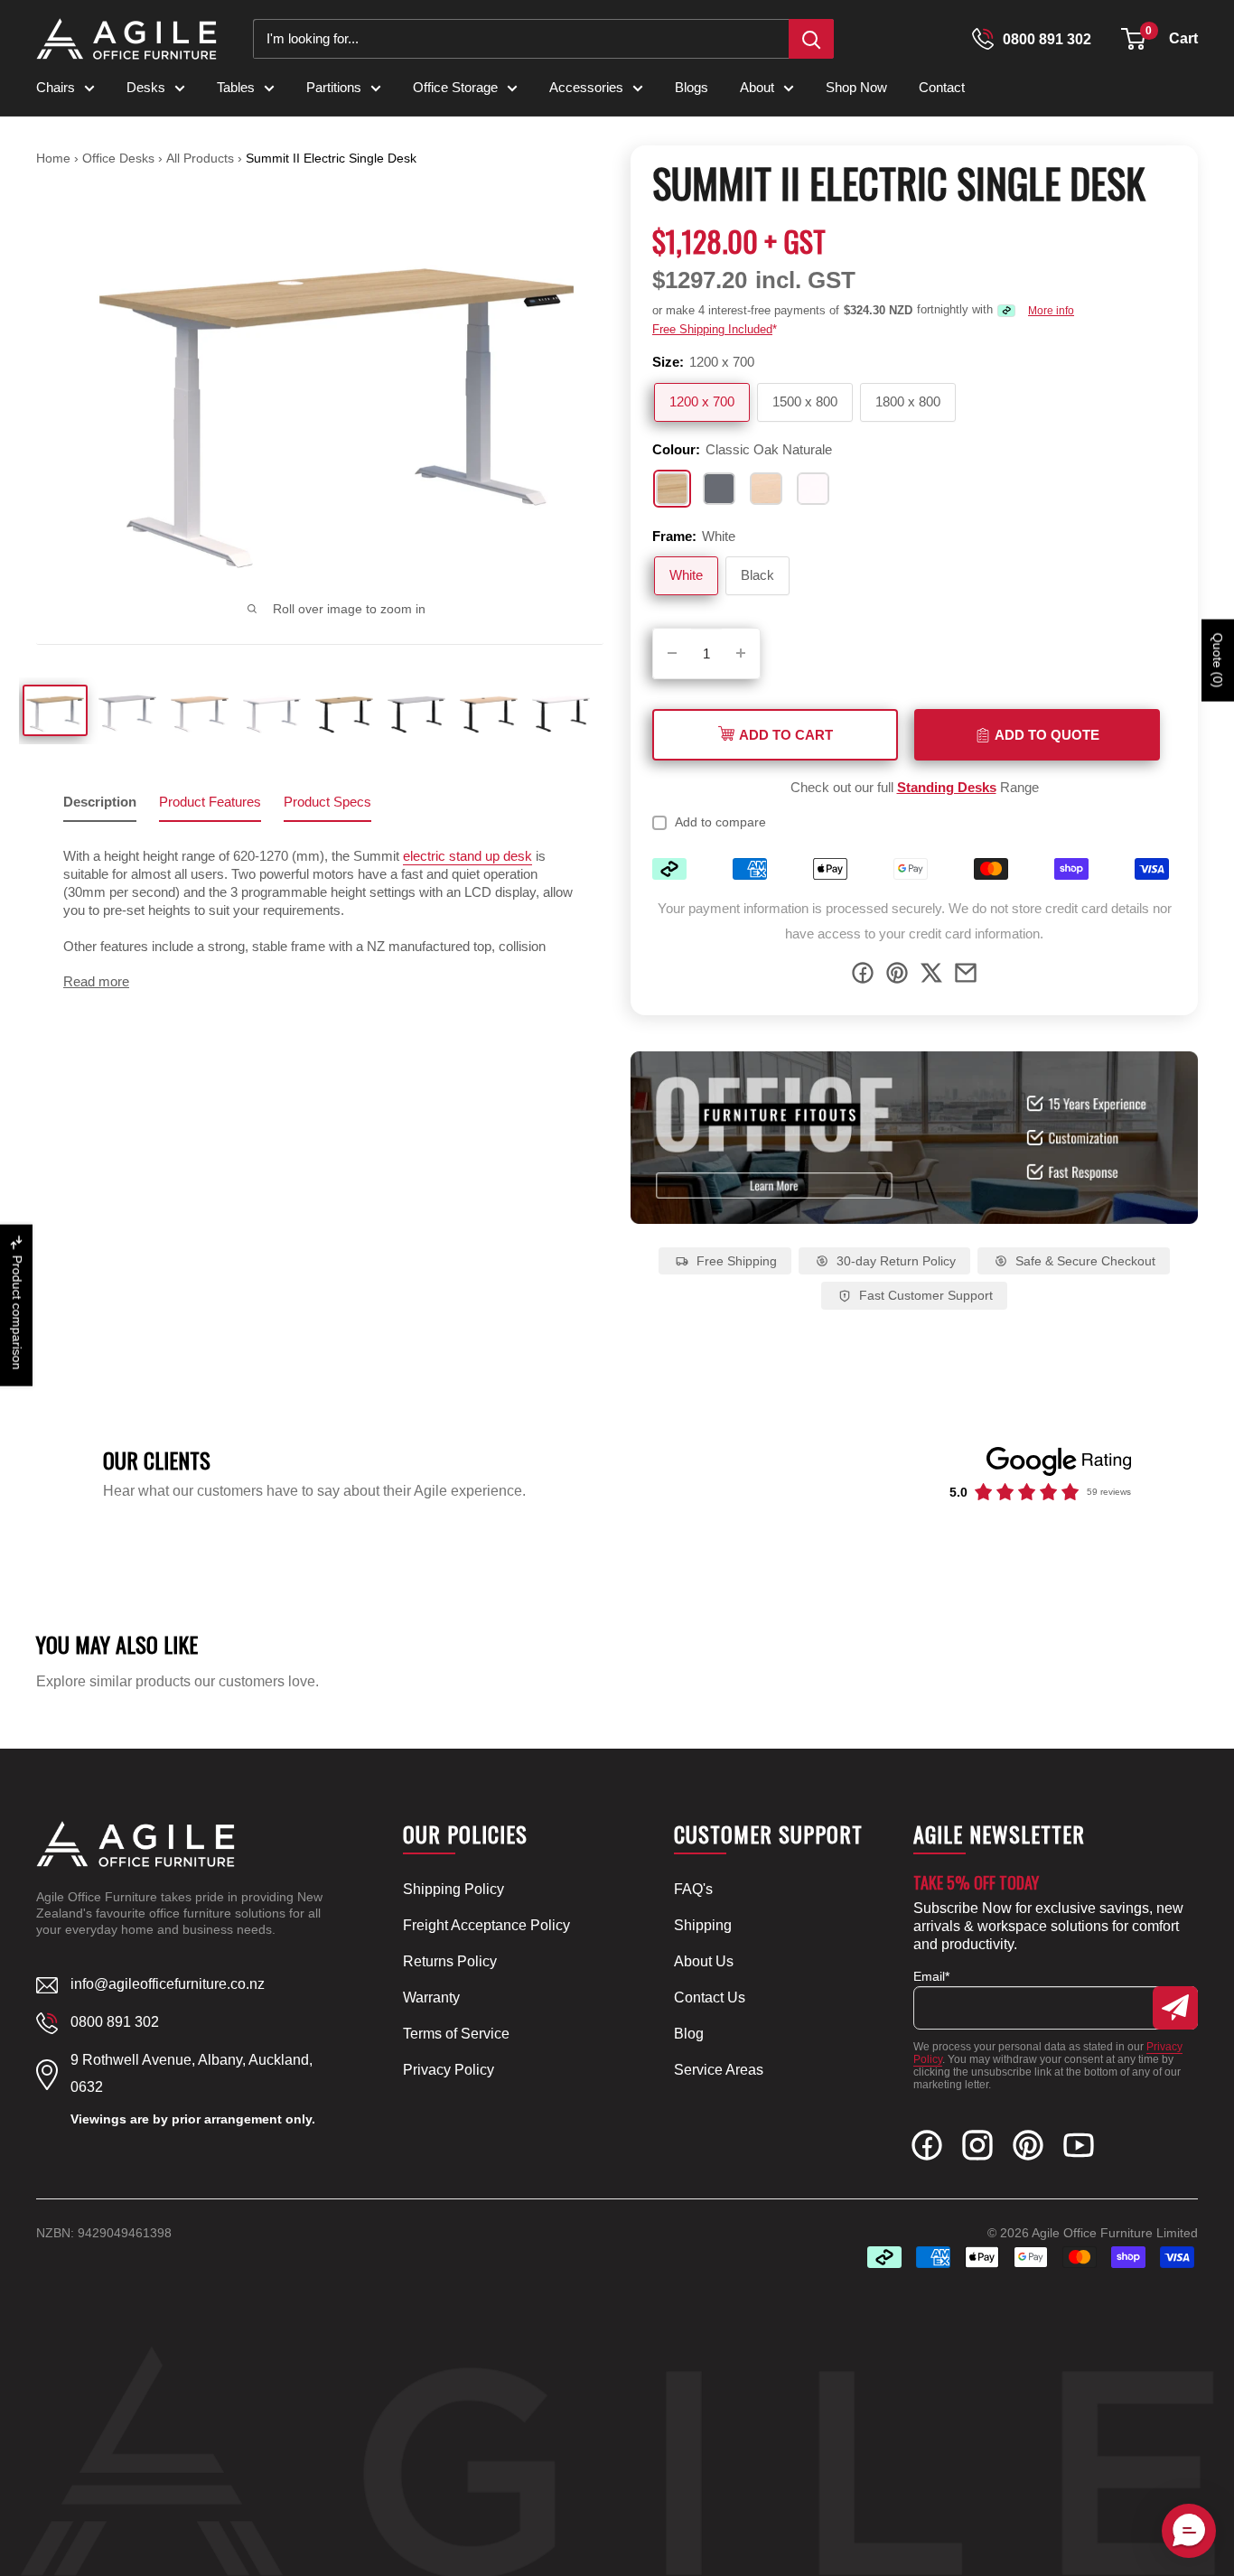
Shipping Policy (453, 1889)
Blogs (692, 87)
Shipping (703, 1925)
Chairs (56, 87)
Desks (146, 87)
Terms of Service (456, 2034)
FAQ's (693, 1889)
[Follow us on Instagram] (977, 2149)
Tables (236, 87)
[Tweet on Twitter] (931, 977)
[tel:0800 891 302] (983, 39)
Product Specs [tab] (327, 802)
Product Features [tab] (210, 802)
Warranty (431, 1997)
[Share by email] (966, 977)
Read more (96, 981)
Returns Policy (450, 1961)
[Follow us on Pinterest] (1028, 2149)
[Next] (580, 389)
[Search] (811, 39)
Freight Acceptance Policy (486, 1925)
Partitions (334, 87)
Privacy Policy (449, 2070)
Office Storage (455, 87)
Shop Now (856, 87)
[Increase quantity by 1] (741, 653)
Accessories (586, 87)
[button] (1133, 39)
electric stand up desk (467, 856)
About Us (704, 1961)
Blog (689, 2034)
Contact (942, 87)
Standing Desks (947, 787)
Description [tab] (100, 802)
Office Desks (120, 158)
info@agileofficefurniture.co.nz (168, 1984)
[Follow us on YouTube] (1079, 2149)
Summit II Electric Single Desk (331, 158)
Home (53, 158)
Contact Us (710, 1997)
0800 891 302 (1047, 39)
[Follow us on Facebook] (927, 2149)
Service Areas (719, 2070)
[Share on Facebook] (863, 977)
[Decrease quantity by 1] (672, 653)
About (757, 87)
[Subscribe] (1175, 2008)
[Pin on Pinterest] (897, 977)
